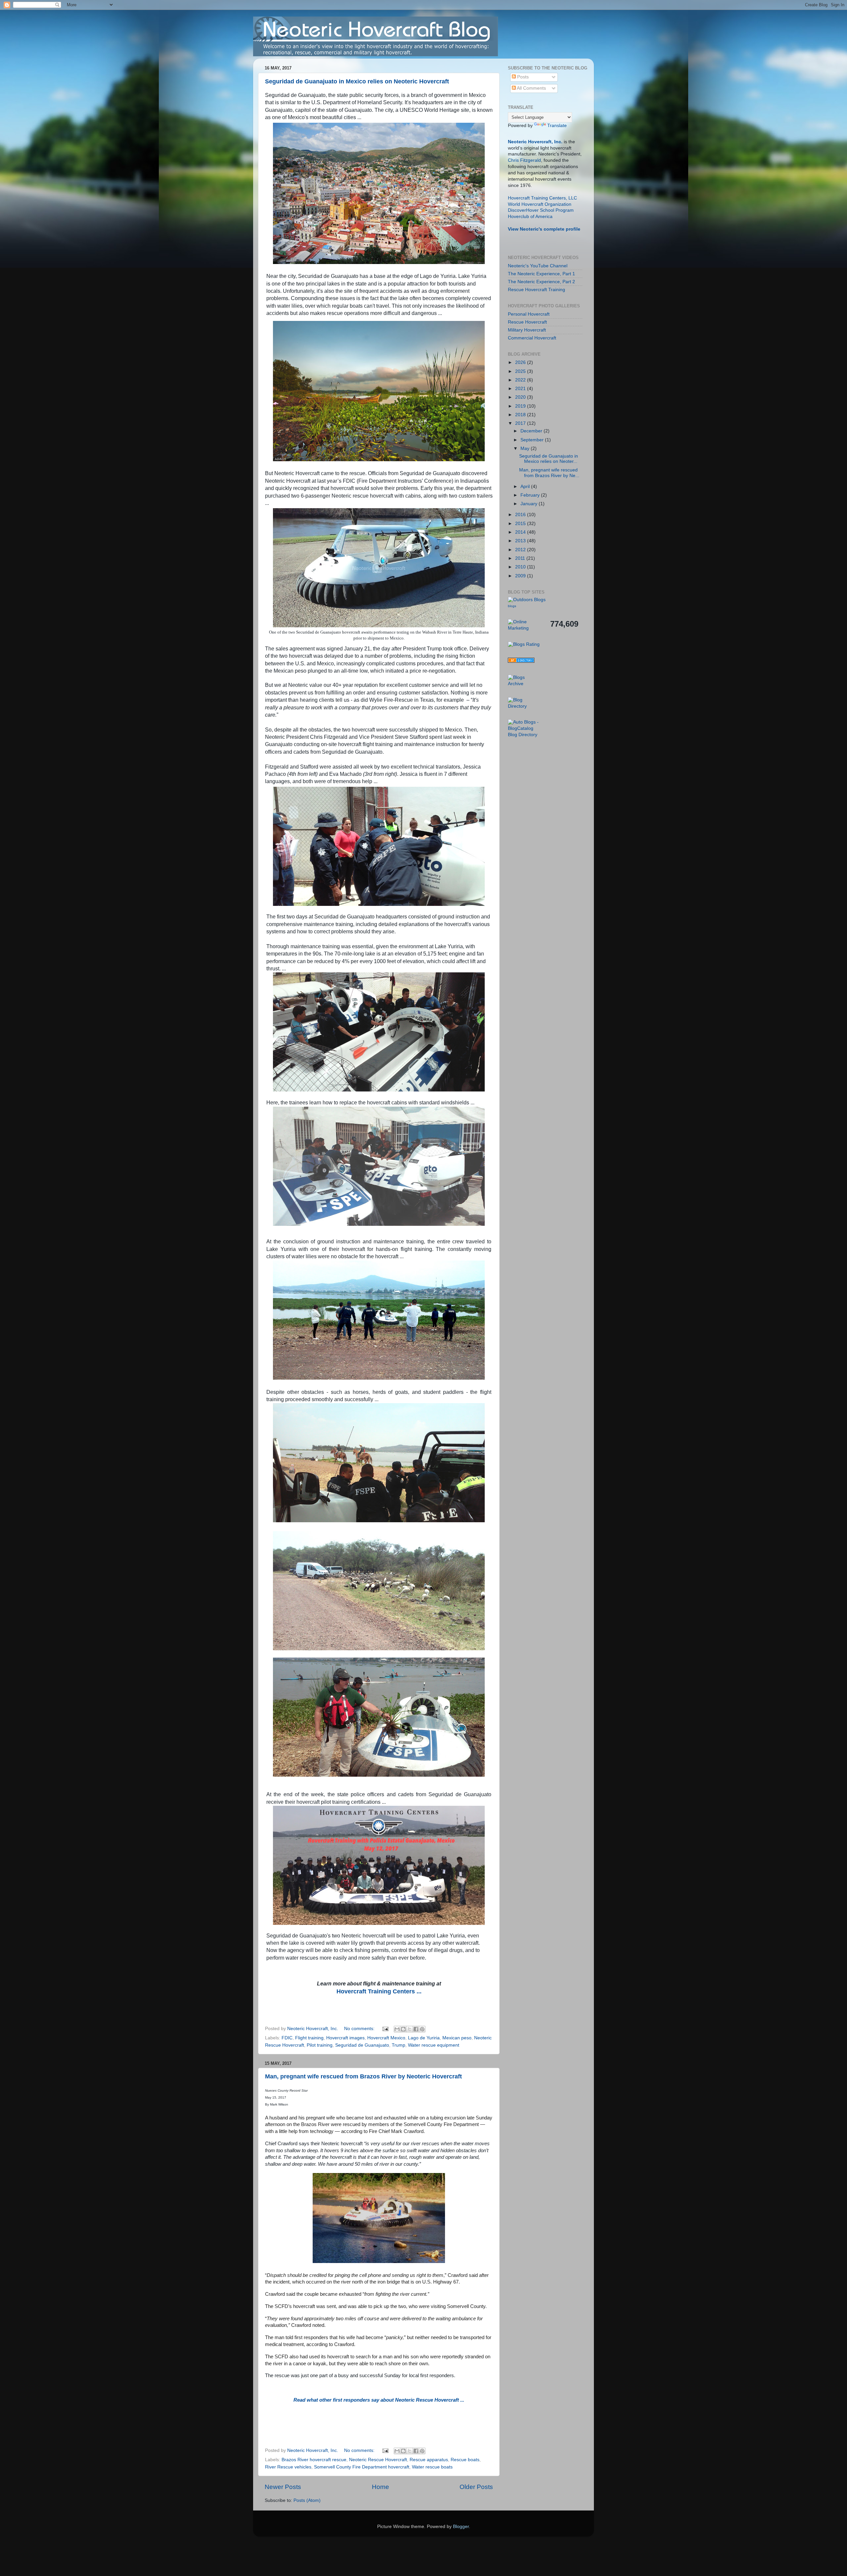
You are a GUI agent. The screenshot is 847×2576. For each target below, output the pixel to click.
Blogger (461, 2527)
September (533, 440)
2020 (521, 397)
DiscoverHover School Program (541, 210)
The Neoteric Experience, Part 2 (541, 282)
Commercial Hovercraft (532, 338)
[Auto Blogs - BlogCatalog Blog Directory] (524, 735)
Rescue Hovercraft (527, 322)
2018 (521, 415)
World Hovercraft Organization (540, 204)
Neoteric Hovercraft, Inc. (535, 142)
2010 (521, 567)
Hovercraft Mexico (386, 2038)
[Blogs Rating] (524, 644)
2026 (521, 362)
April (526, 487)
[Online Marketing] (524, 628)
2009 (521, 576)
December (532, 431)
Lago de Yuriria (424, 2038)
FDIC (287, 2038)
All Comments (531, 88)
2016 (521, 515)
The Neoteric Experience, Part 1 (541, 274)
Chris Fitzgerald (524, 160)
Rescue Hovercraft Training (536, 290)
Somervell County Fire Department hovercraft (362, 2467)
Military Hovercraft (527, 330)
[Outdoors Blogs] (527, 600)
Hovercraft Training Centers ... (379, 1991)
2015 (521, 524)
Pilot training (320, 2045)
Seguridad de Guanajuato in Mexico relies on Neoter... (549, 459)
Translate (557, 126)
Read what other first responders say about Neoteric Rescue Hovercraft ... (379, 2400)
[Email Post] (385, 2029)
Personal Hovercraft (529, 314)
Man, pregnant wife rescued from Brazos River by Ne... (549, 473)
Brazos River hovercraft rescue (314, 2460)
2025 (521, 371)
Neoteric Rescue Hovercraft (378, 2460)
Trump (399, 2045)
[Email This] (397, 2029)
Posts (522, 77)
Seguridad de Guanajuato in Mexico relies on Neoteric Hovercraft (357, 81)
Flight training (309, 2038)
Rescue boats (465, 2460)
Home (380, 2487)
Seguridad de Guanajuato (362, 2045)
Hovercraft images (345, 2038)
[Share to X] (410, 2029)
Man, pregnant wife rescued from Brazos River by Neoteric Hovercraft (363, 2076)
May (526, 448)
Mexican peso (457, 2038)
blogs (512, 606)
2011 (521, 558)
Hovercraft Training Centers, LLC (542, 198)
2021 (521, 389)
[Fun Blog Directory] (521, 661)
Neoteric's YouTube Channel (538, 266)
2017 (521, 423)
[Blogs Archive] (524, 684)
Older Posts (476, 2487)
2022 (521, 380)
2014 (521, 532)
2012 (521, 550)
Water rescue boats (432, 2467)
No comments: (360, 2029)
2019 (521, 406)
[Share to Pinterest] (422, 2029)
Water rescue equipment (434, 2045)
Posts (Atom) (307, 2500)
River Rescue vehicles (288, 2467)
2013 (521, 541)
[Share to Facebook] (416, 2029)
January (530, 504)
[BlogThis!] (403, 2029)
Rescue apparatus (429, 2460)
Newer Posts (283, 2487)
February (531, 495)
